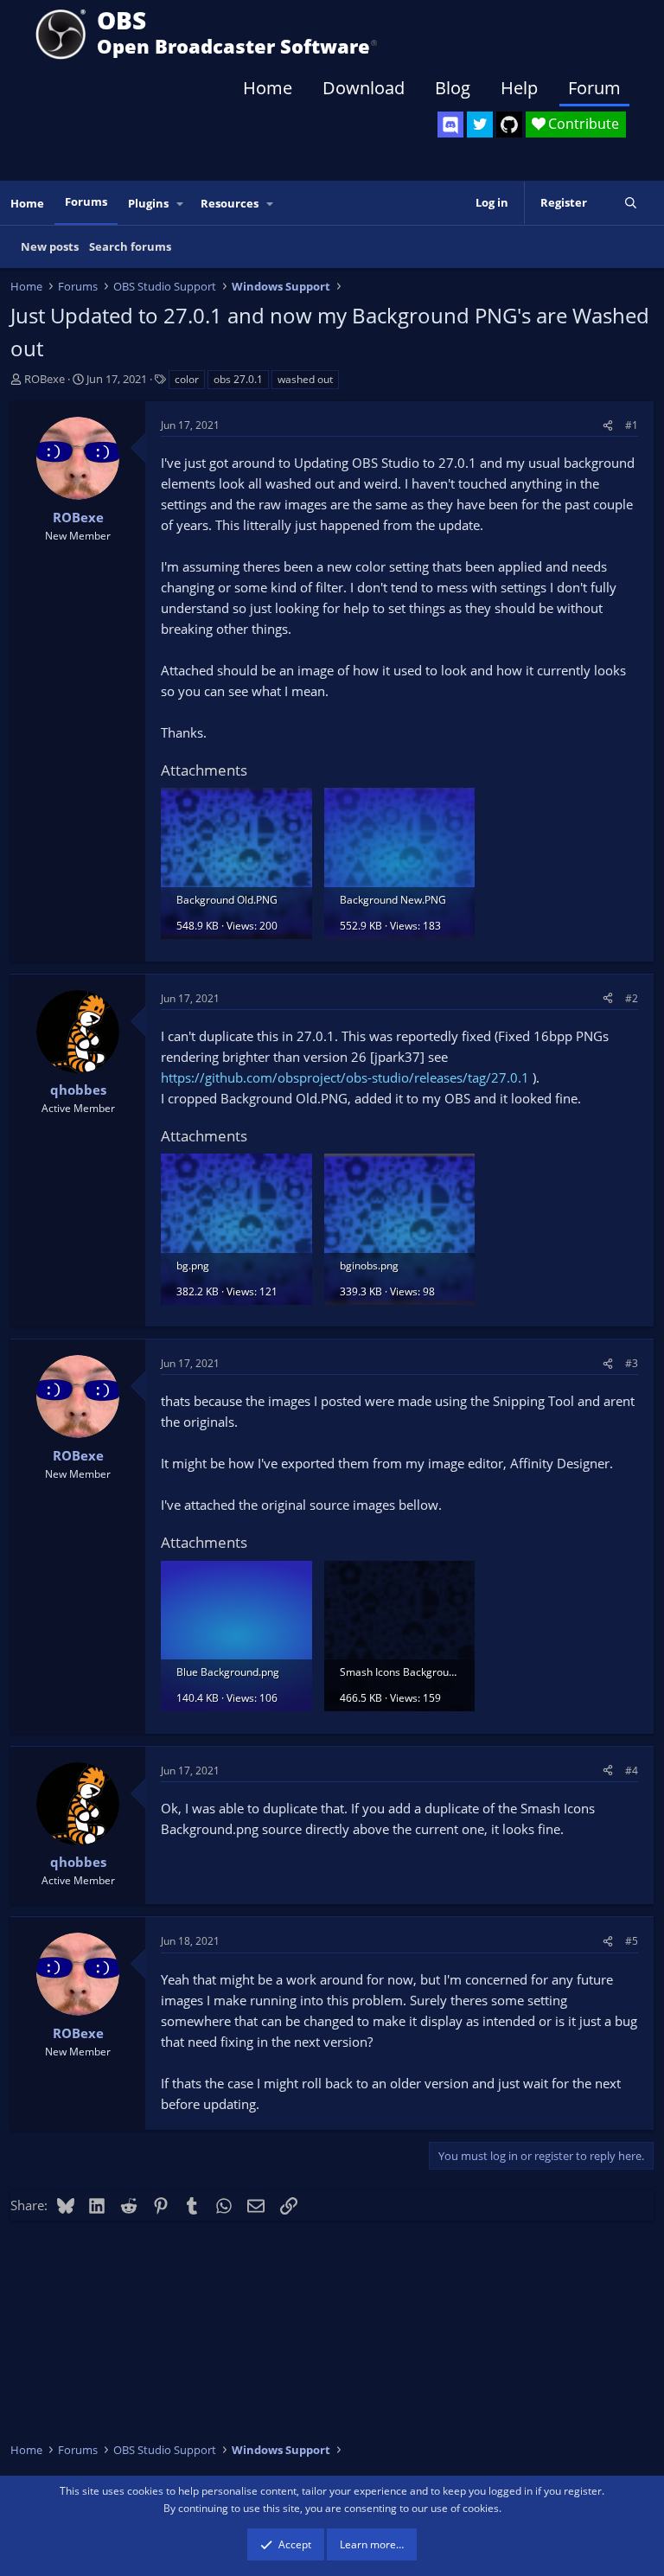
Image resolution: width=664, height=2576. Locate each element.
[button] (181, 204)
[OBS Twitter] (480, 125)
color (187, 379)
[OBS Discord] (450, 125)
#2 (632, 998)
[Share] (608, 425)
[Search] (631, 203)
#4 (632, 1771)
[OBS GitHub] (509, 125)
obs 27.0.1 (238, 379)
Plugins (148, 203)
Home (268, 88)
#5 (632, 1941)
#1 (632, 425)
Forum (594, 88)
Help (519, 88)
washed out (305, 379)
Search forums (130, 246)
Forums (86, 201)
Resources (230, 203)
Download (364, 88)
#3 (632, 1363)
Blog (453, 88)
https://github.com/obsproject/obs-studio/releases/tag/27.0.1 (345, 1077)
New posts (50, 246)
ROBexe (45, 379)
